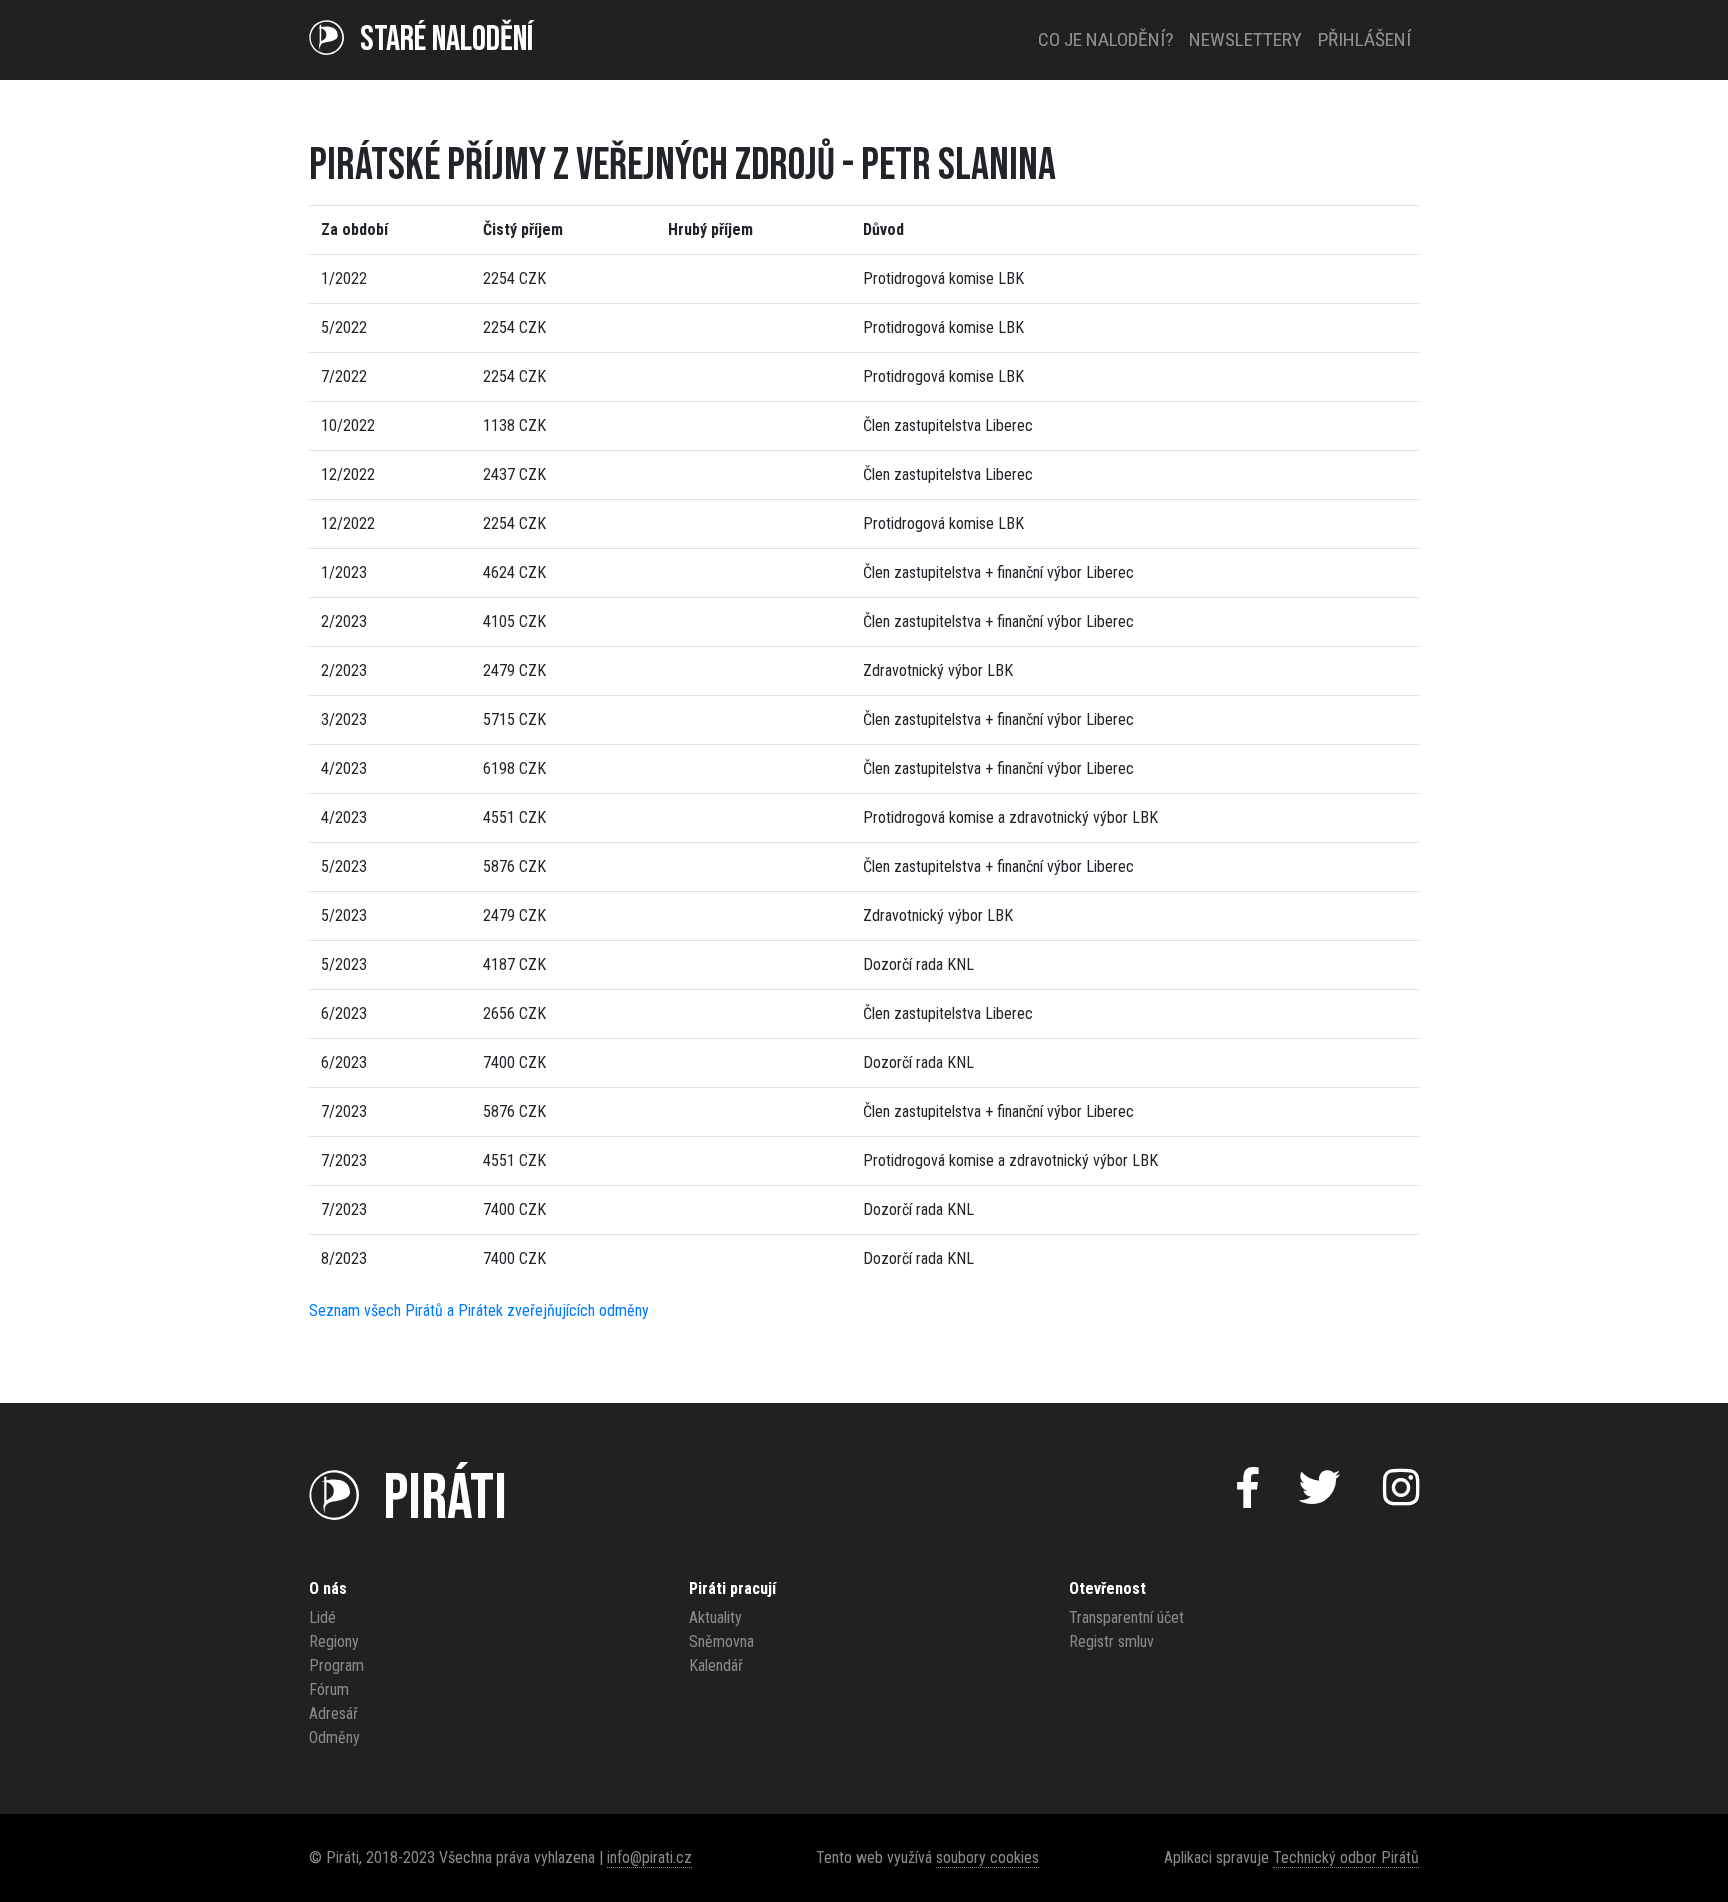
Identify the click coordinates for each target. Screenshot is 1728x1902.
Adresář (333, 1713)
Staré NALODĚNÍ (446, 39)
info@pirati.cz (649, 1857)
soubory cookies (987, 1857)
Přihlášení (1364, 39)
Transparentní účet (1126, 1617)
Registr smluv (1111, 1641)
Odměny (334, 1737)
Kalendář (716, 1665)
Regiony (334, 1641)
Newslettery (1245, 39)
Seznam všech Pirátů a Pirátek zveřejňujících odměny (479, 1310)
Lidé (322, 1617)
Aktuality (715, 1617)
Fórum (329, 1689)
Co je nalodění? (1105, 39)
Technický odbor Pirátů (1346, 1857)
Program (336, 1665)
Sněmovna (721, 1641)
